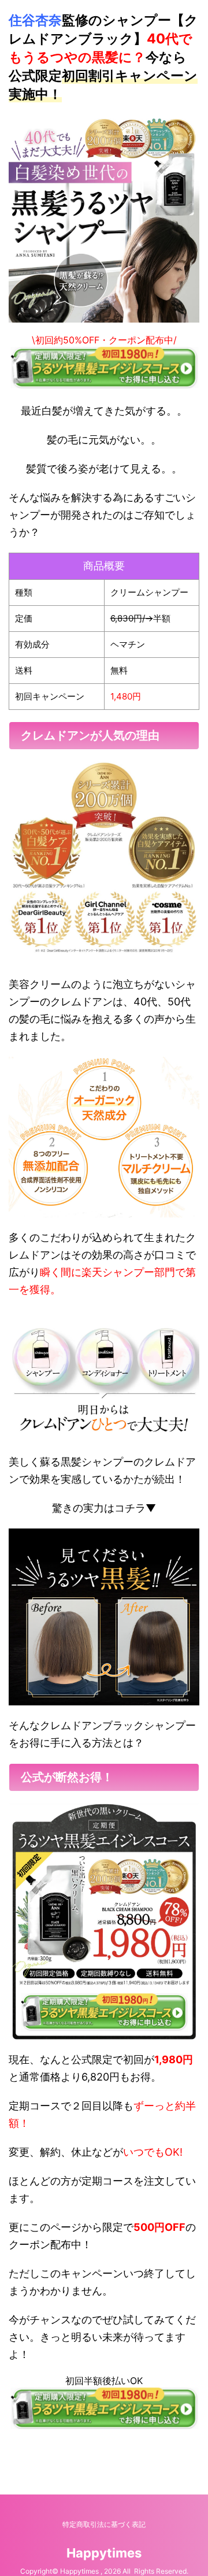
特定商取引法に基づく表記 (104, 2524)
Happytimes (104, 2553)
